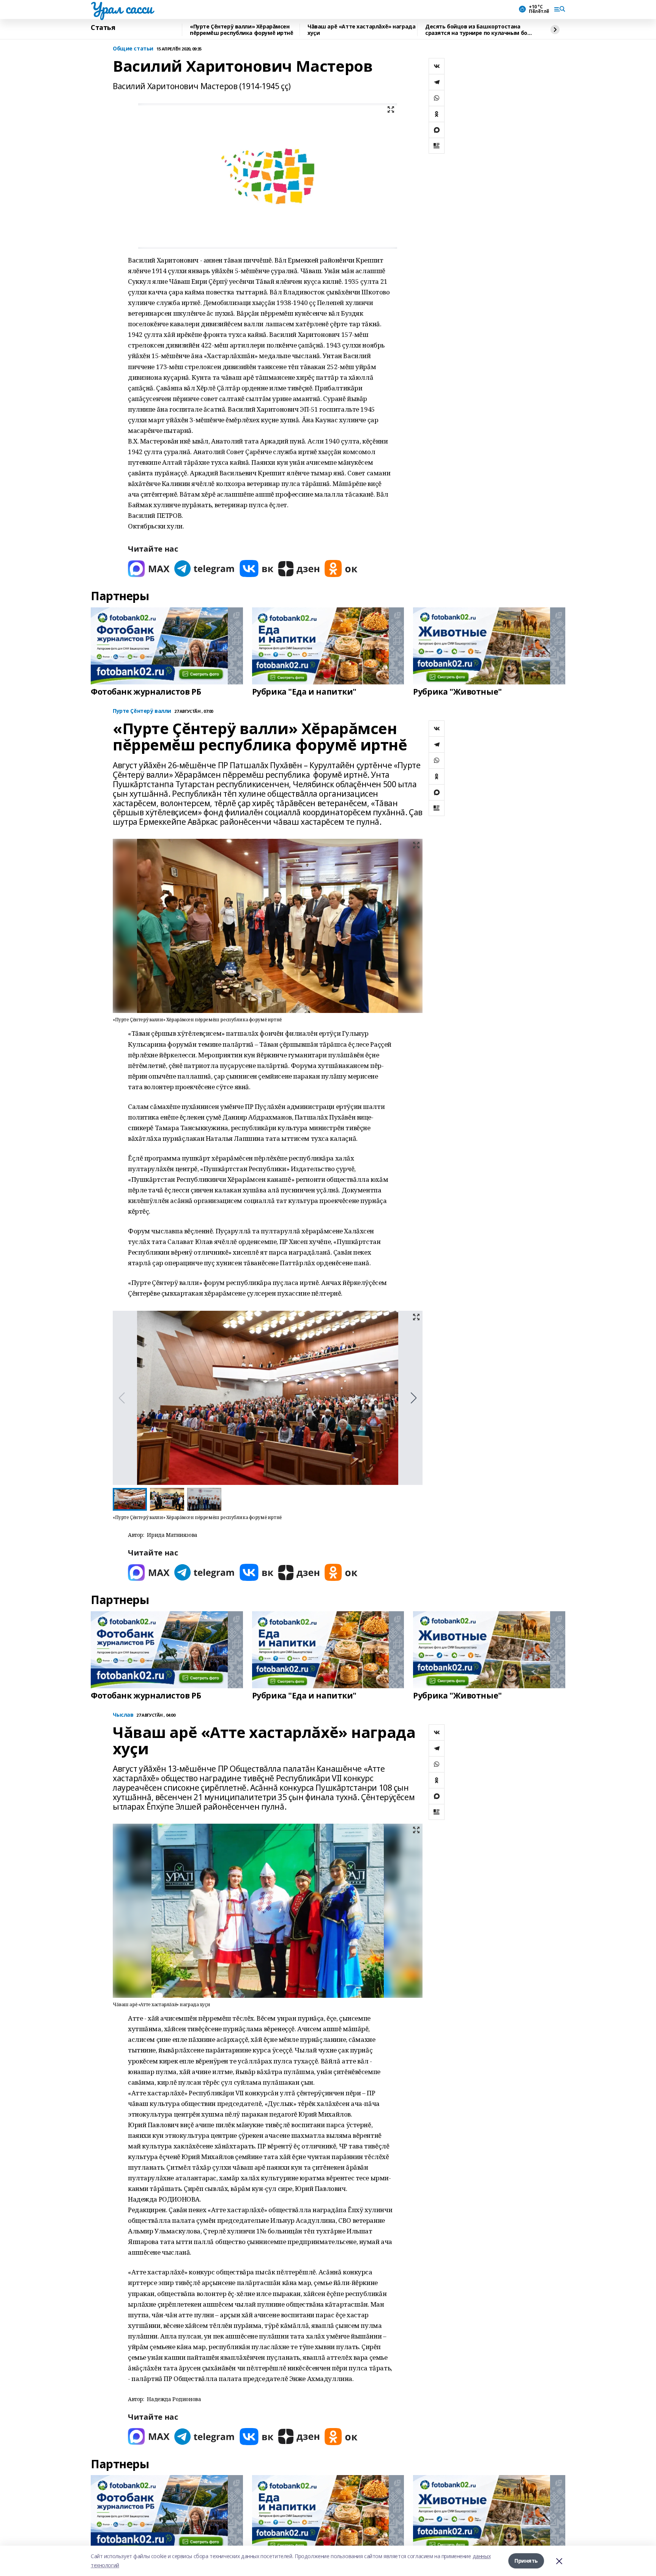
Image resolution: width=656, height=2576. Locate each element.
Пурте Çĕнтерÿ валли (142, 711)
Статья (103, 28)
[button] (414, 1398)
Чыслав (123, 1715)
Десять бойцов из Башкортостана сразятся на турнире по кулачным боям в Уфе (480, 30)
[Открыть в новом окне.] (149, 569)
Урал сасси (122, 8)
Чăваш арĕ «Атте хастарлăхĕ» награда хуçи (361, 30)
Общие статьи (133, 49)
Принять (526, 2561)
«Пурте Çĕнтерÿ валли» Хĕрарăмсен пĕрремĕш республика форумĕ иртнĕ (242, 30)
